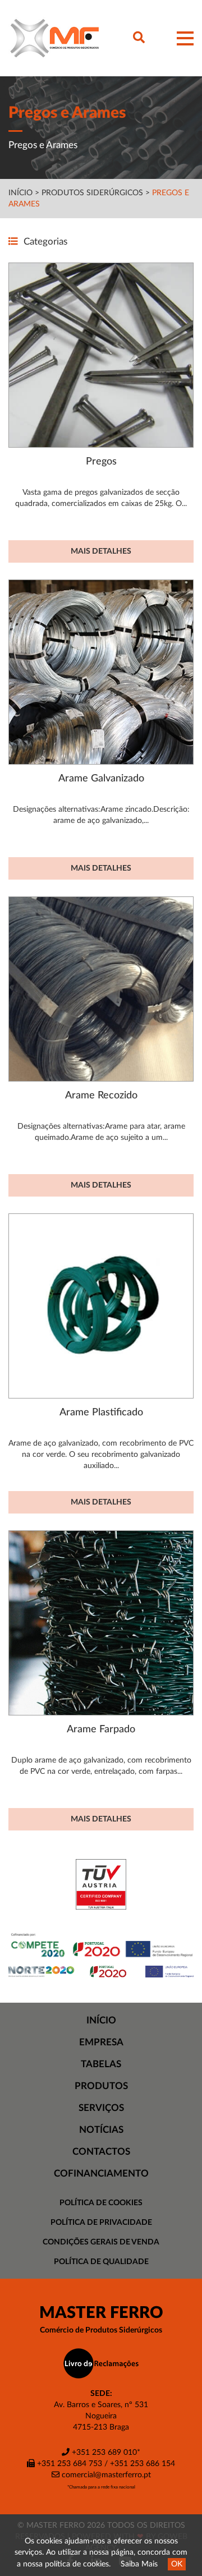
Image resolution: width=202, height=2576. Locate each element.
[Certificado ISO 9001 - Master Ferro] (101, 1884)
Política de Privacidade (101, 2223)
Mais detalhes (101, 551)
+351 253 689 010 (103, 2453)
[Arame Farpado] (101, 1623)
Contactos (101, 2152)
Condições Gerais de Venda (101, 2242)
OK (177, 2564)
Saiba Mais (139, 2564)
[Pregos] (101, 355)
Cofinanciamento (101, 2173)
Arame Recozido (101, 1095)
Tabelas (101, 2064)
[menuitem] (101, 2021)
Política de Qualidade (101, 2262)
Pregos (101, 461)
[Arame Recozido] (101, 989)
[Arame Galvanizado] (101, 672)
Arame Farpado (101, 1729)
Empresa (101, 2042)
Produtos (101, 2086)
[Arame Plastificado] (101, 1306)
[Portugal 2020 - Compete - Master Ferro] (101, 1945)
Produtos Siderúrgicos (93, 193)
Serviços (101, 2108)
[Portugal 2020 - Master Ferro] (101, 1971)
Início (20, 193)
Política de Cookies (101, 2203)
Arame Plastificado (101, 1412)
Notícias (101, 2130)
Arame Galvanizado (101, 778)
